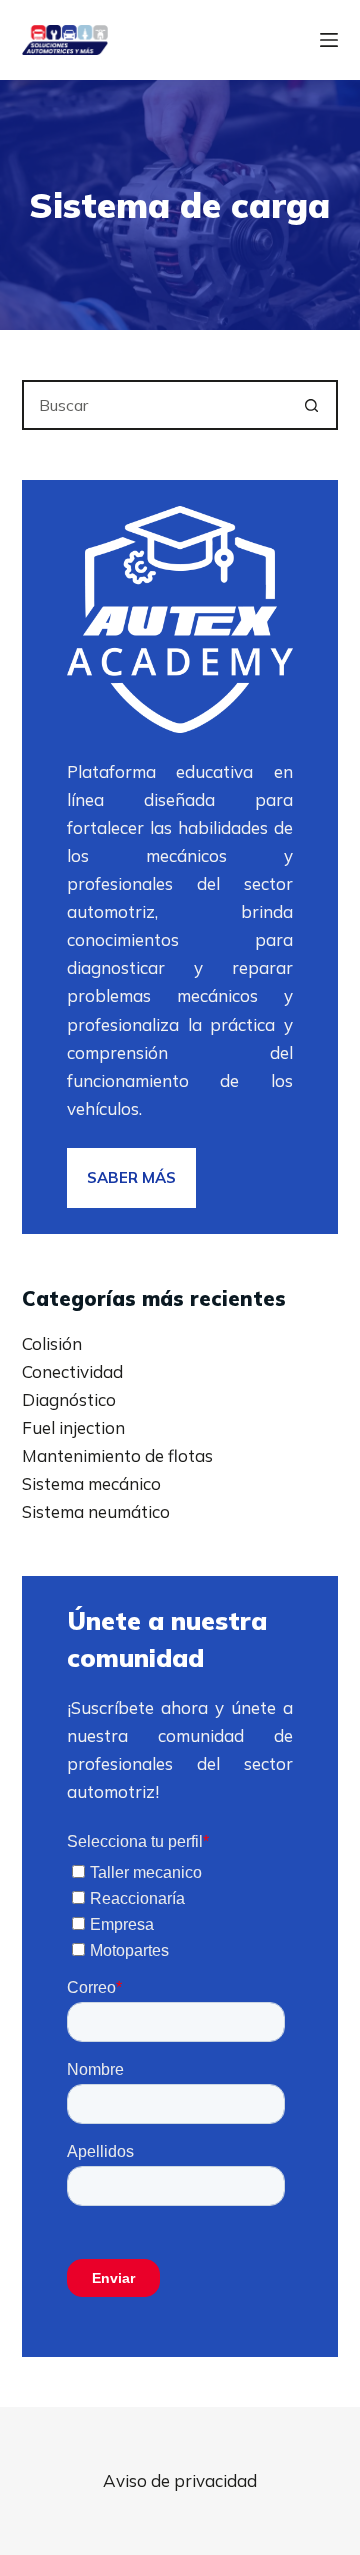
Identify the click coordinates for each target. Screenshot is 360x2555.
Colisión (52, 1343)
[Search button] (311, 405)
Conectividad (72, 1371)
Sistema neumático (96, 1511)
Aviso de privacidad (180, 2480)
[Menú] (329, 40)
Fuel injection (73, 1427)
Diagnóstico (69, 1399)
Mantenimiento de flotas (117, 1455)
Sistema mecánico (91, 1483)
